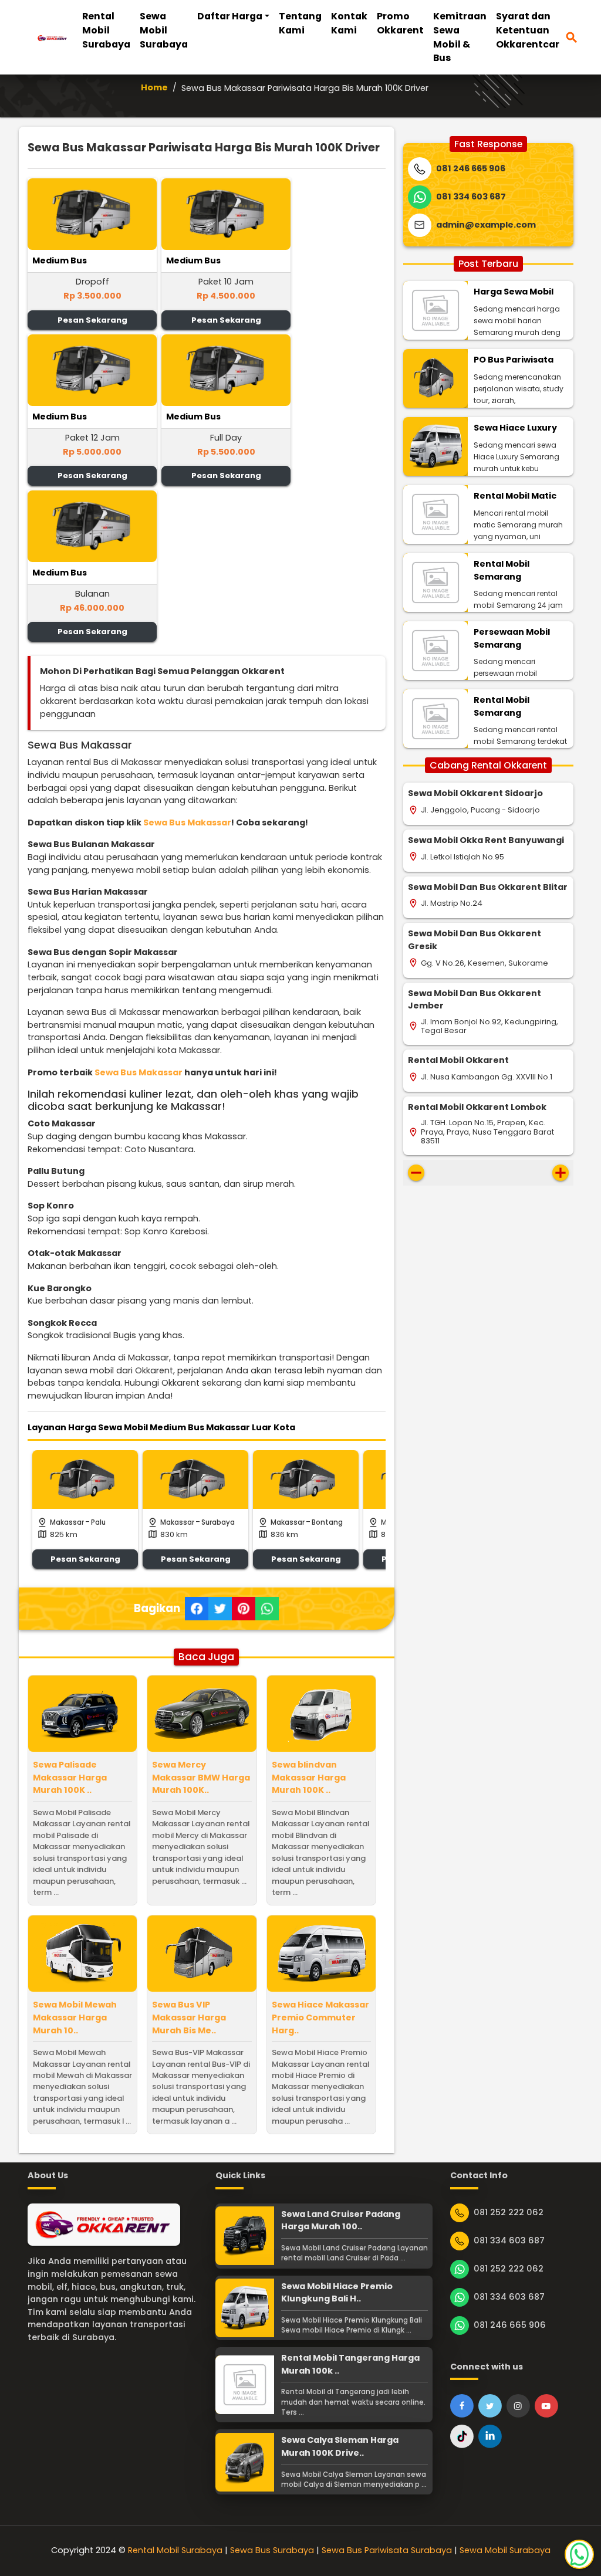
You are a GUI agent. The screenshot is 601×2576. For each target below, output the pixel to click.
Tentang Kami (300, 23)
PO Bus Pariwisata (514, 360)
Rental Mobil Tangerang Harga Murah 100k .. (350, 2364)
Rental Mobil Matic (515, 496)
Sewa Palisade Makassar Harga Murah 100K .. (70, 1777)
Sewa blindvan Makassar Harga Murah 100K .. (309, 1777)
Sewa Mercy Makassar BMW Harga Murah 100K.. (201, 1777)
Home (154, 87)
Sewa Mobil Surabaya (164, 30)
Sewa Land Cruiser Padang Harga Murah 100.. (341, 2220)
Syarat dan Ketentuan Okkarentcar (528, 30)
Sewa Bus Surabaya (272, 2550)
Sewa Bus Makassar (187, 822)
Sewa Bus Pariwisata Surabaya (387, 2550)
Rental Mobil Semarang (502, 570)
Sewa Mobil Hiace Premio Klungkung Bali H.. (337, 2293)
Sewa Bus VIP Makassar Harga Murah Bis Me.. (189, 2017)
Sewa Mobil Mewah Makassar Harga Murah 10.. (75, 2017)
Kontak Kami (349, 23)
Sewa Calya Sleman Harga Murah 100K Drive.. (340, 2446)
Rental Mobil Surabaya (106, 30)
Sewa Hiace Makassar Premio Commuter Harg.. (320, 2017)
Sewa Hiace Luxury (515, 428)
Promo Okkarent (400, 23)
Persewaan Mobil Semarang (512, 638)
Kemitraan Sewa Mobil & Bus (460, 37)
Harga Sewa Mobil (514, 292)
